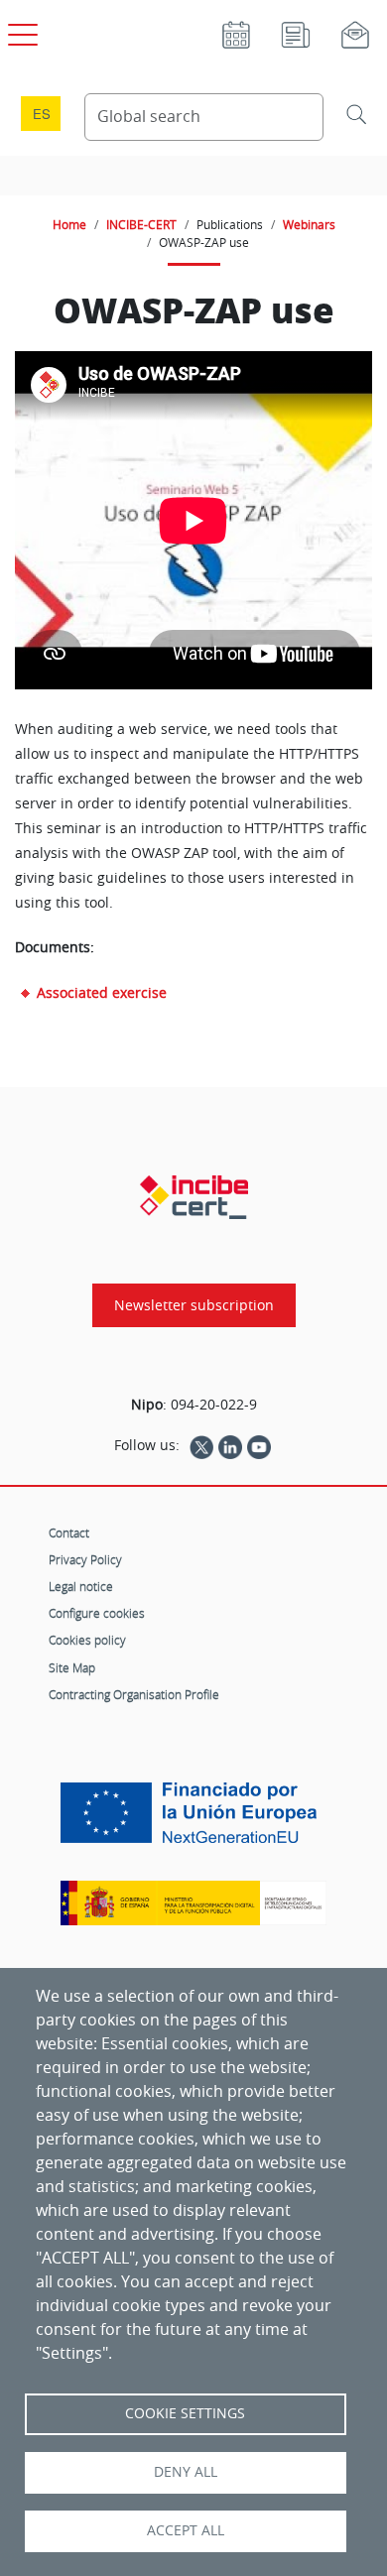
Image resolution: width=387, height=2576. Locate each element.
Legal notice (81, 1586)
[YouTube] (259, 1445)
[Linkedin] (230, 1445)
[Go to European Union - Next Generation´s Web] (193, 1820)
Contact (69, 1533)
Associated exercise (102, 992)
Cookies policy (87, 1640)
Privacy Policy (85, 1559)
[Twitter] (201, 1445)
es (42, 114)
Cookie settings (185, 2413)
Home (69, 224)
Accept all (186, 2530)
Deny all (186, 2472)
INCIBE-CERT (141, 224)
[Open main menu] (20, 31)
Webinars (309, 224)
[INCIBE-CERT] (194, 1197)
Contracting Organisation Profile (134, 1694)
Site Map (72, 1667)
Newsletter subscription (194, 1305)
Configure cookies (97, 1613)
